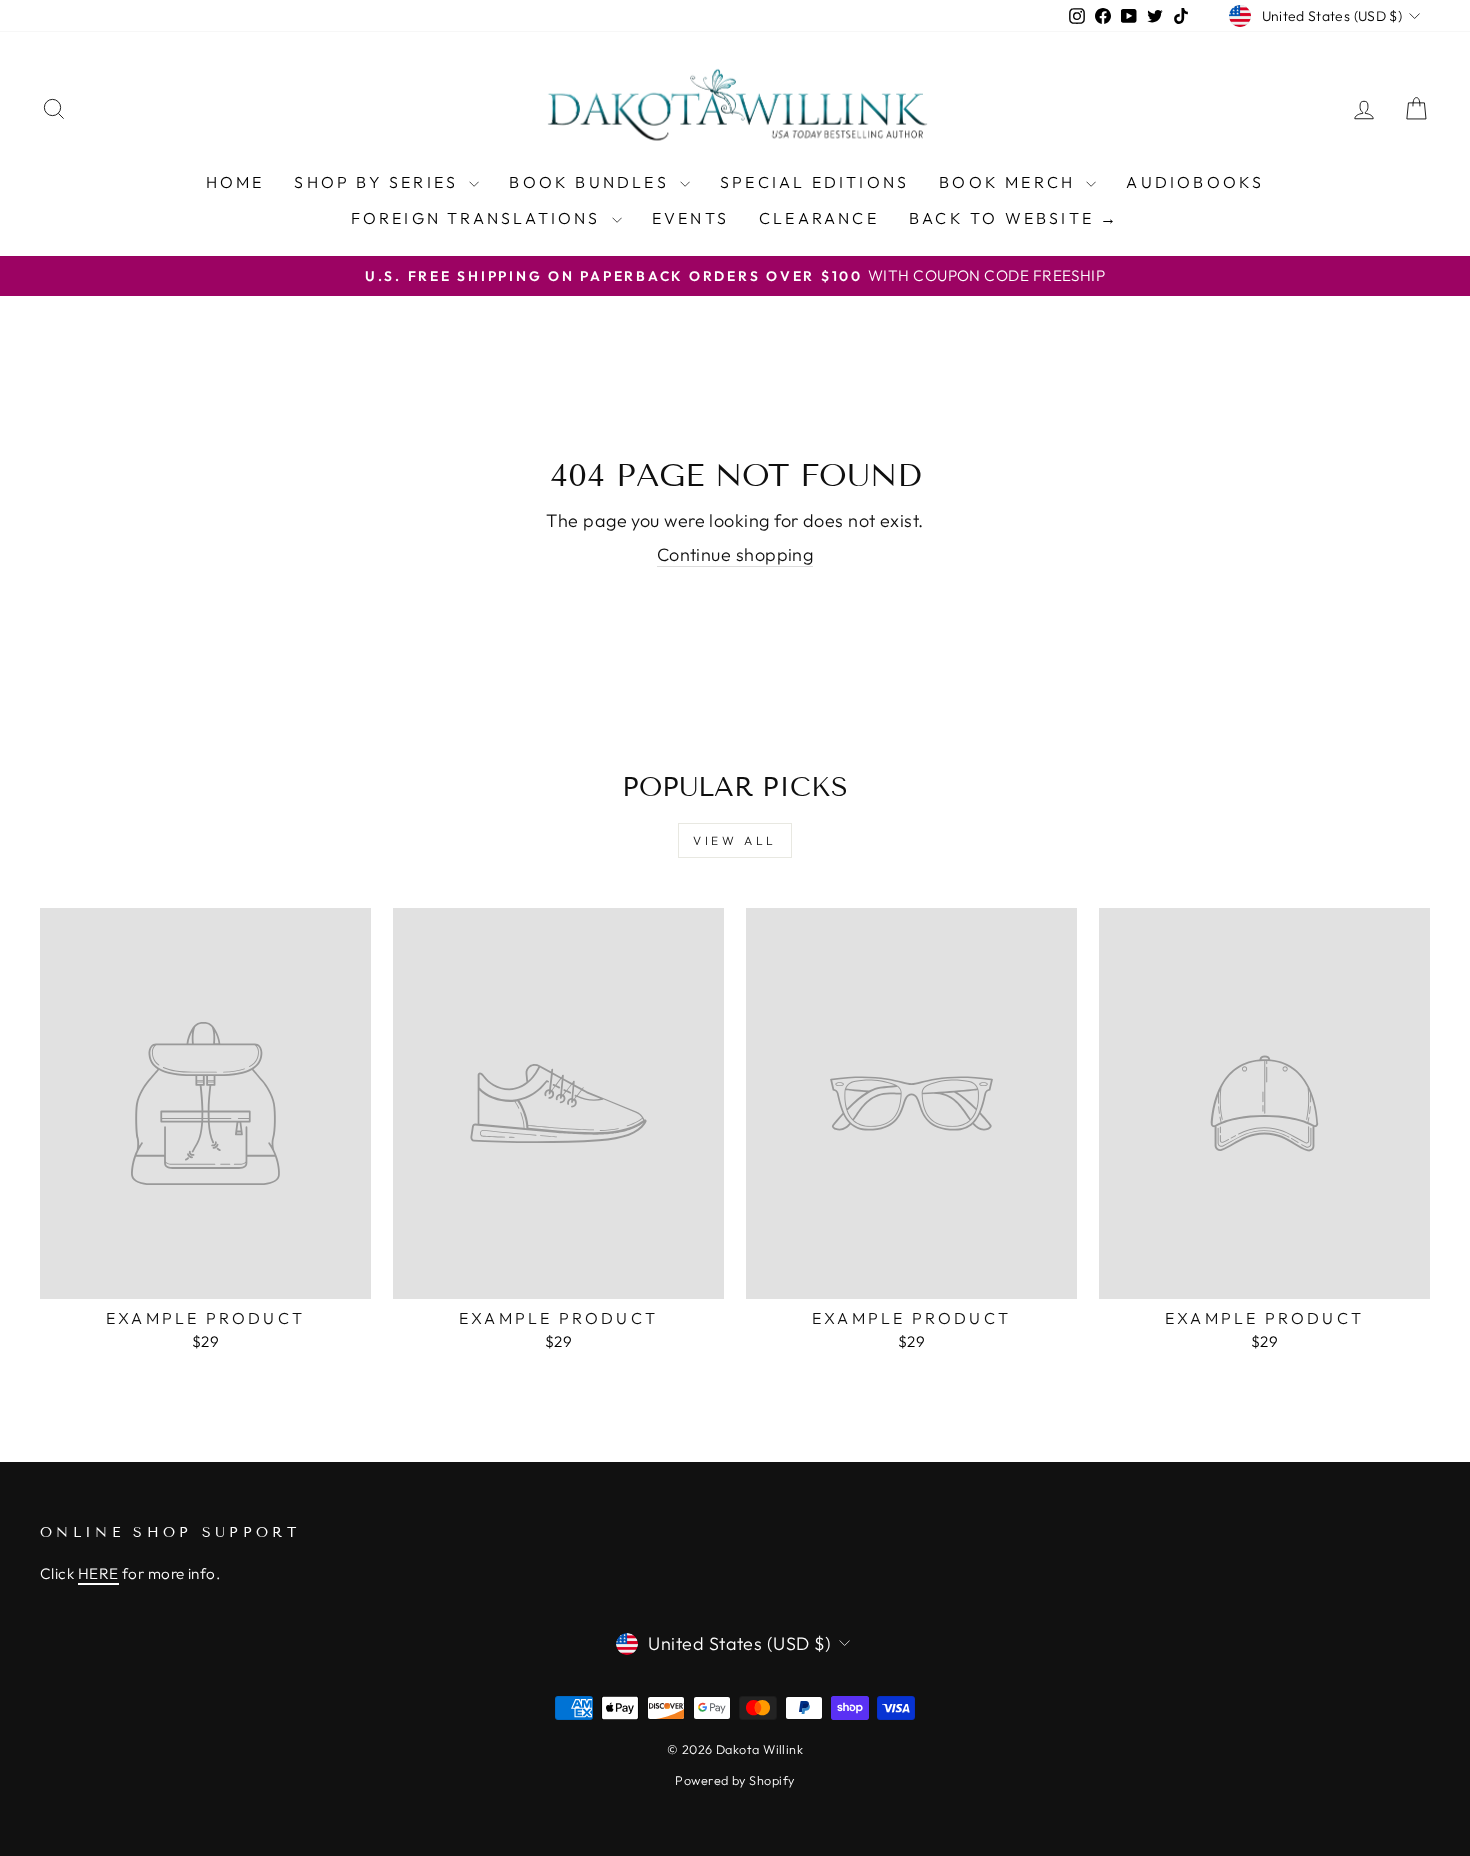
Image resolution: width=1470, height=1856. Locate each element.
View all (735, 840)
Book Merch (1010, 182)
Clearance (819, 218)
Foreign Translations (479, 218)
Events (690, 218)
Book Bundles (592, 182)
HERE (98, 1573)
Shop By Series (379, 182)
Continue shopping (735, 554)
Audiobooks (1195, 182)
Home (235, 182)
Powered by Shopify (734, 1780)
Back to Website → (1014, 218)
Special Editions (814, 182)
